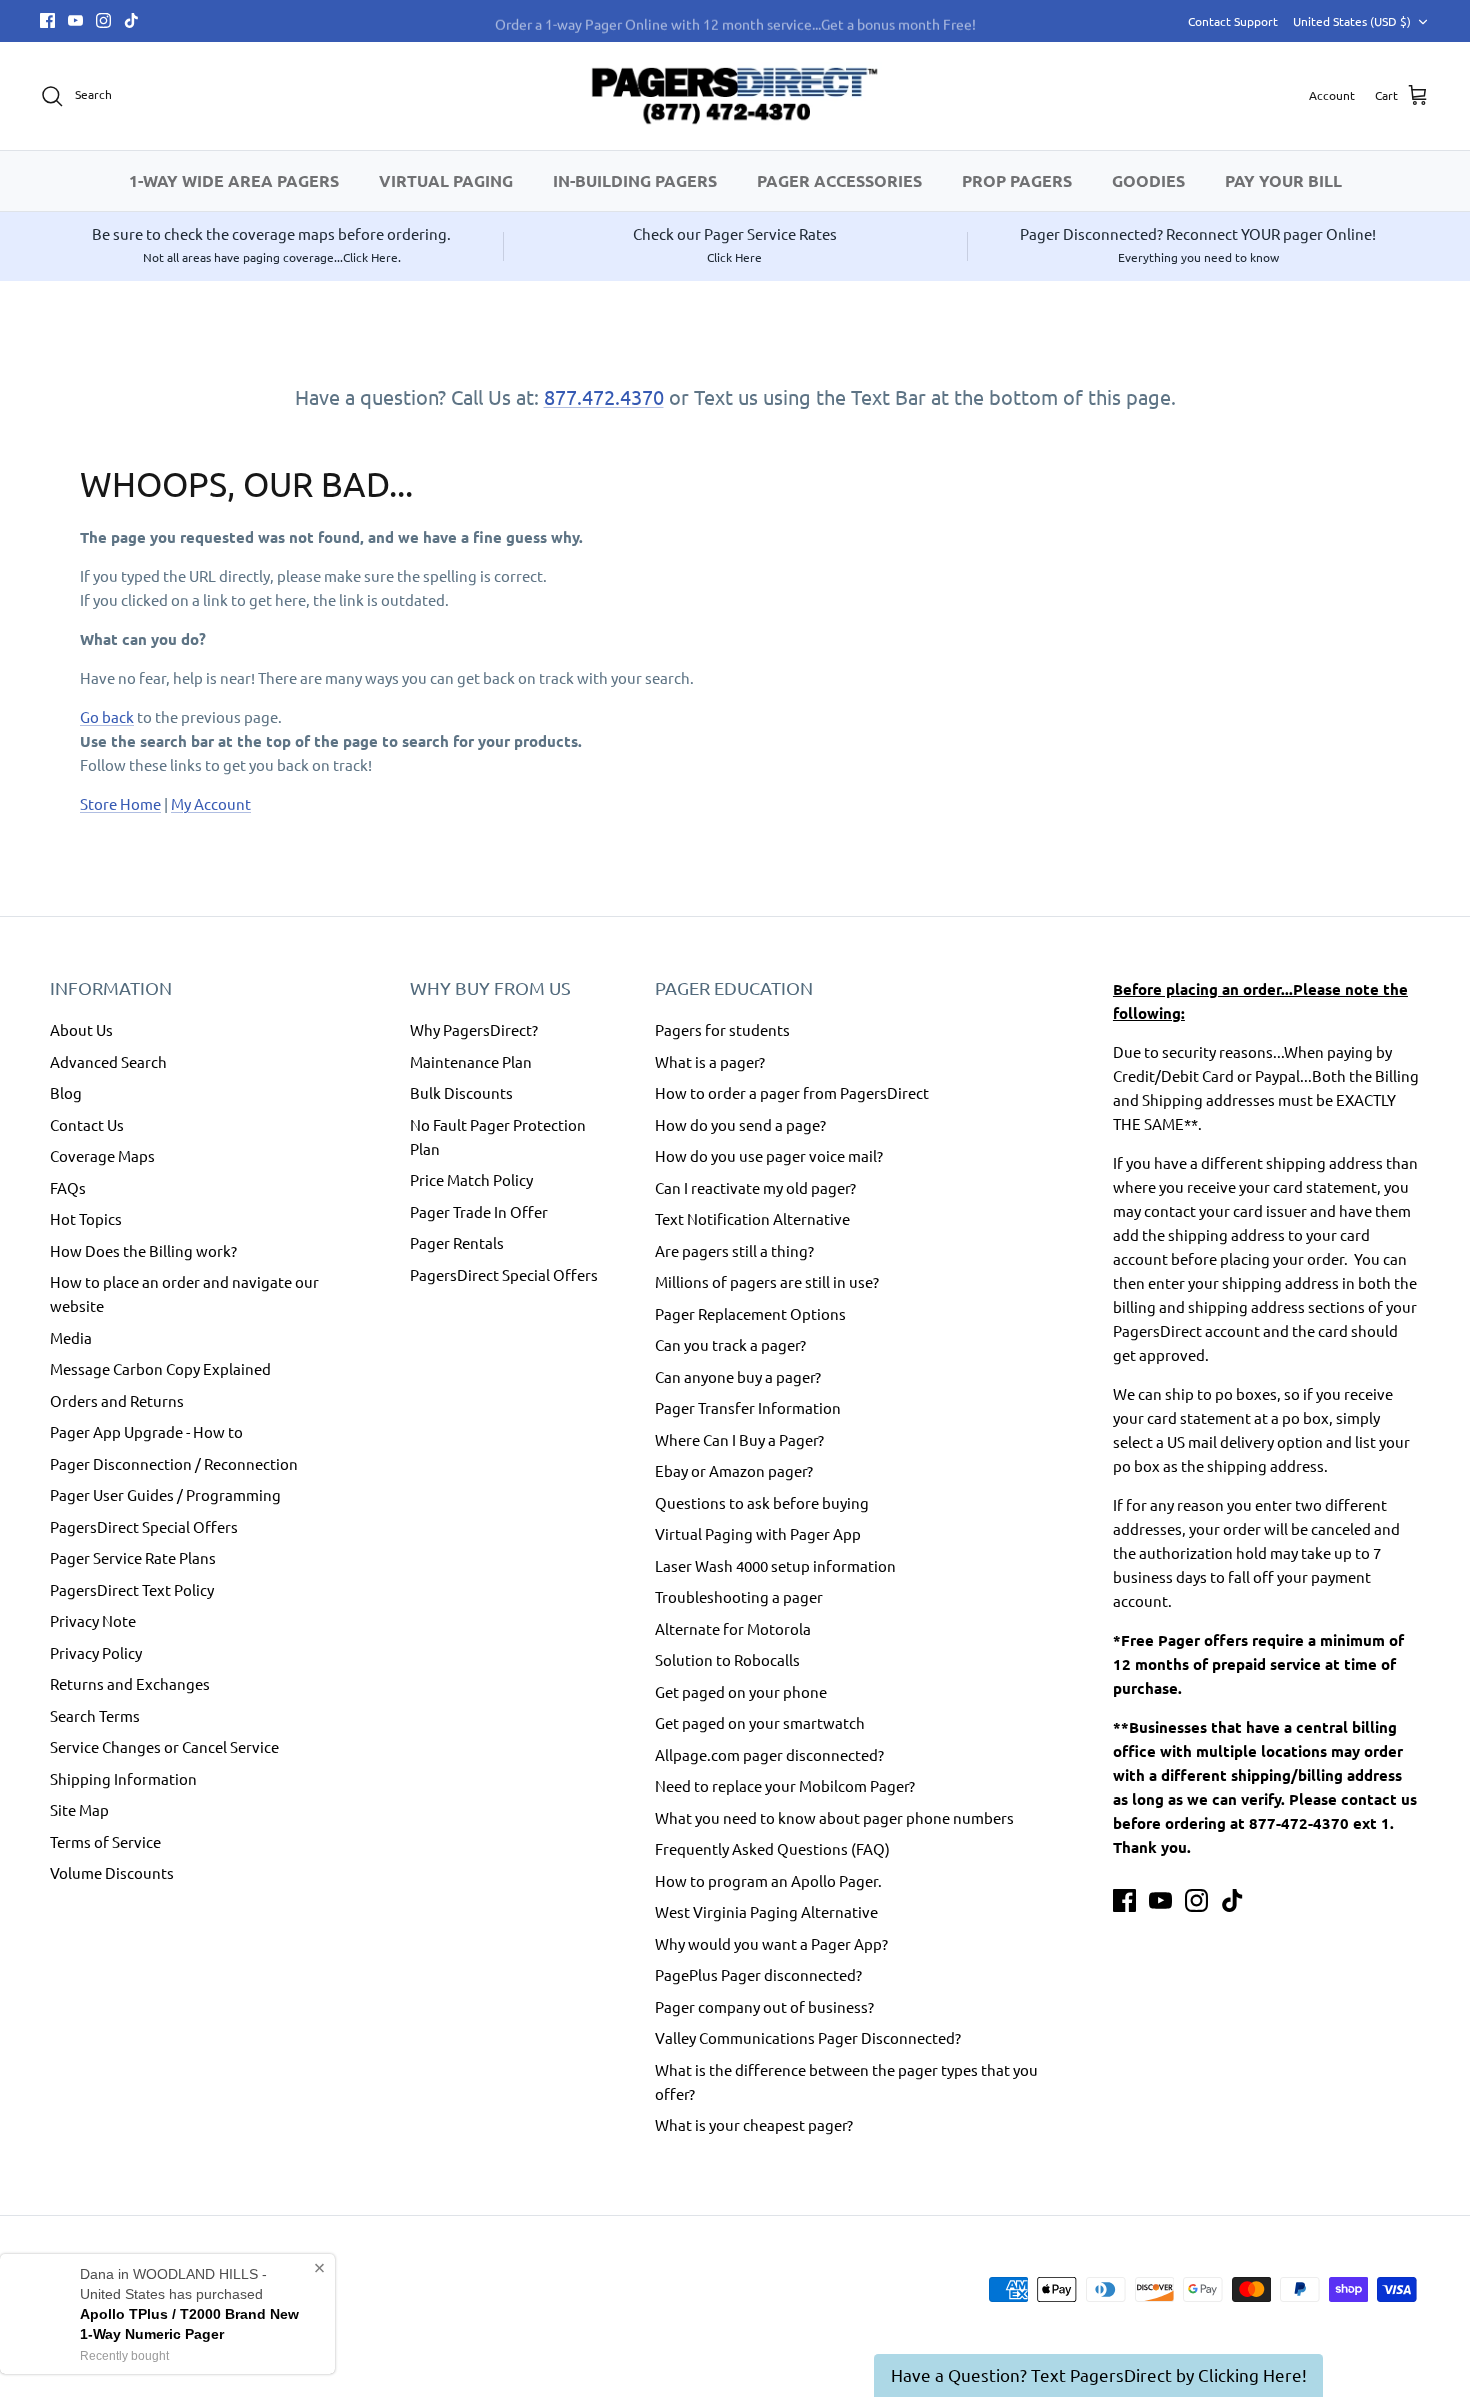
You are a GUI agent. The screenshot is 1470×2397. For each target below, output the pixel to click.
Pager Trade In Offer (479, 1211)
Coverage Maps (102, 1155)
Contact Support (1233, 21)
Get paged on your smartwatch (760, 1722)
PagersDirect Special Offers (144, 1526)
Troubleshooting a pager (739, 1596)
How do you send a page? (740, 1124)
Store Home (120, 803)
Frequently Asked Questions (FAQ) (772, 1848)
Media (71, 1337)
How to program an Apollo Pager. (768, 1880)
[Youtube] (75, 20)
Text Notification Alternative (752, 1218)
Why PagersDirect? (474, 1029)
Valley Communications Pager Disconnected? (808, 2037)
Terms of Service (105, 1841)
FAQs (68, 1187)
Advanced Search (108, 1061)
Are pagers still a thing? (734, 1250)
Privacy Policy (96, 1652)
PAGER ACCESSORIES (839, 180)
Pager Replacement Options (750, 1313)
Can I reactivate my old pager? (755, 1187)
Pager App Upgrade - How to (146, 1431)
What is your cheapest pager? (754, 2124)
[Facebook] (47, 20)
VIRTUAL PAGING (446, 180)
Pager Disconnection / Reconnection (174, 1463)
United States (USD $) (1352, 21)
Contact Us (87, 1124)
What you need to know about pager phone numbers (834, 1817)
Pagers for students (722, 1029)
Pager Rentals (457, 1242)
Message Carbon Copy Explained (160, 1368)
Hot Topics (86, 1218)
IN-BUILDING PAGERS (635, 180)
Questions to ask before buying (762, 1502)
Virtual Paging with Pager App (758, 1533)
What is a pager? (710, 1061)
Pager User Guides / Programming (165, 1494)
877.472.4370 (604, 396)
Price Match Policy (471, 1179)
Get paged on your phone (741, 1691)
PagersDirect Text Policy (132, 1589)
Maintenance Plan (471, 1061)
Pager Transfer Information (748, 1407)
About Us (81, 1029)
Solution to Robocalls (727, 1659)
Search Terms (95, 1715)
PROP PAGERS (1017, 180)
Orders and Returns (117, 1400)
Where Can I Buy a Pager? (739, 1439)
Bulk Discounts (461, 1092)
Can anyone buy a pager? (738, 1376)
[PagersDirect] (735, 96)
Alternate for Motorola (733, 1628)
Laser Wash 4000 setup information (775, 1565)
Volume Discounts (112, 1872)
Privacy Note (93, 1620)
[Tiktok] (131, 20)
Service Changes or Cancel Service (164, 1746)
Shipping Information (123, 1778)
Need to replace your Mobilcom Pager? (785, 1785)
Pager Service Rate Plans (133, 1557)
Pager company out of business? (764, 2006)
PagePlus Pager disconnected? (758, 1974)
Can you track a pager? (730, 1344)
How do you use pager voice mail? (769, 1155)
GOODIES (1148, 180)
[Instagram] (103, 20)
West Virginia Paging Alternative (766, 1911)
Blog (66, 1092)
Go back (107, 716)
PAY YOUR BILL (1283, 180)
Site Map (79, 1809)
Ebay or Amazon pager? (734, 1470)
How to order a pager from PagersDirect (792, 1092)
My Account (211, 803)
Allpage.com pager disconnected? (769, 1754)
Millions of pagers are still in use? (767, 1281)
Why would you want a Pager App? (771, 1943)
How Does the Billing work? (143, 1250)
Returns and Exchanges (130, 1683)
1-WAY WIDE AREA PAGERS (234, 180)
